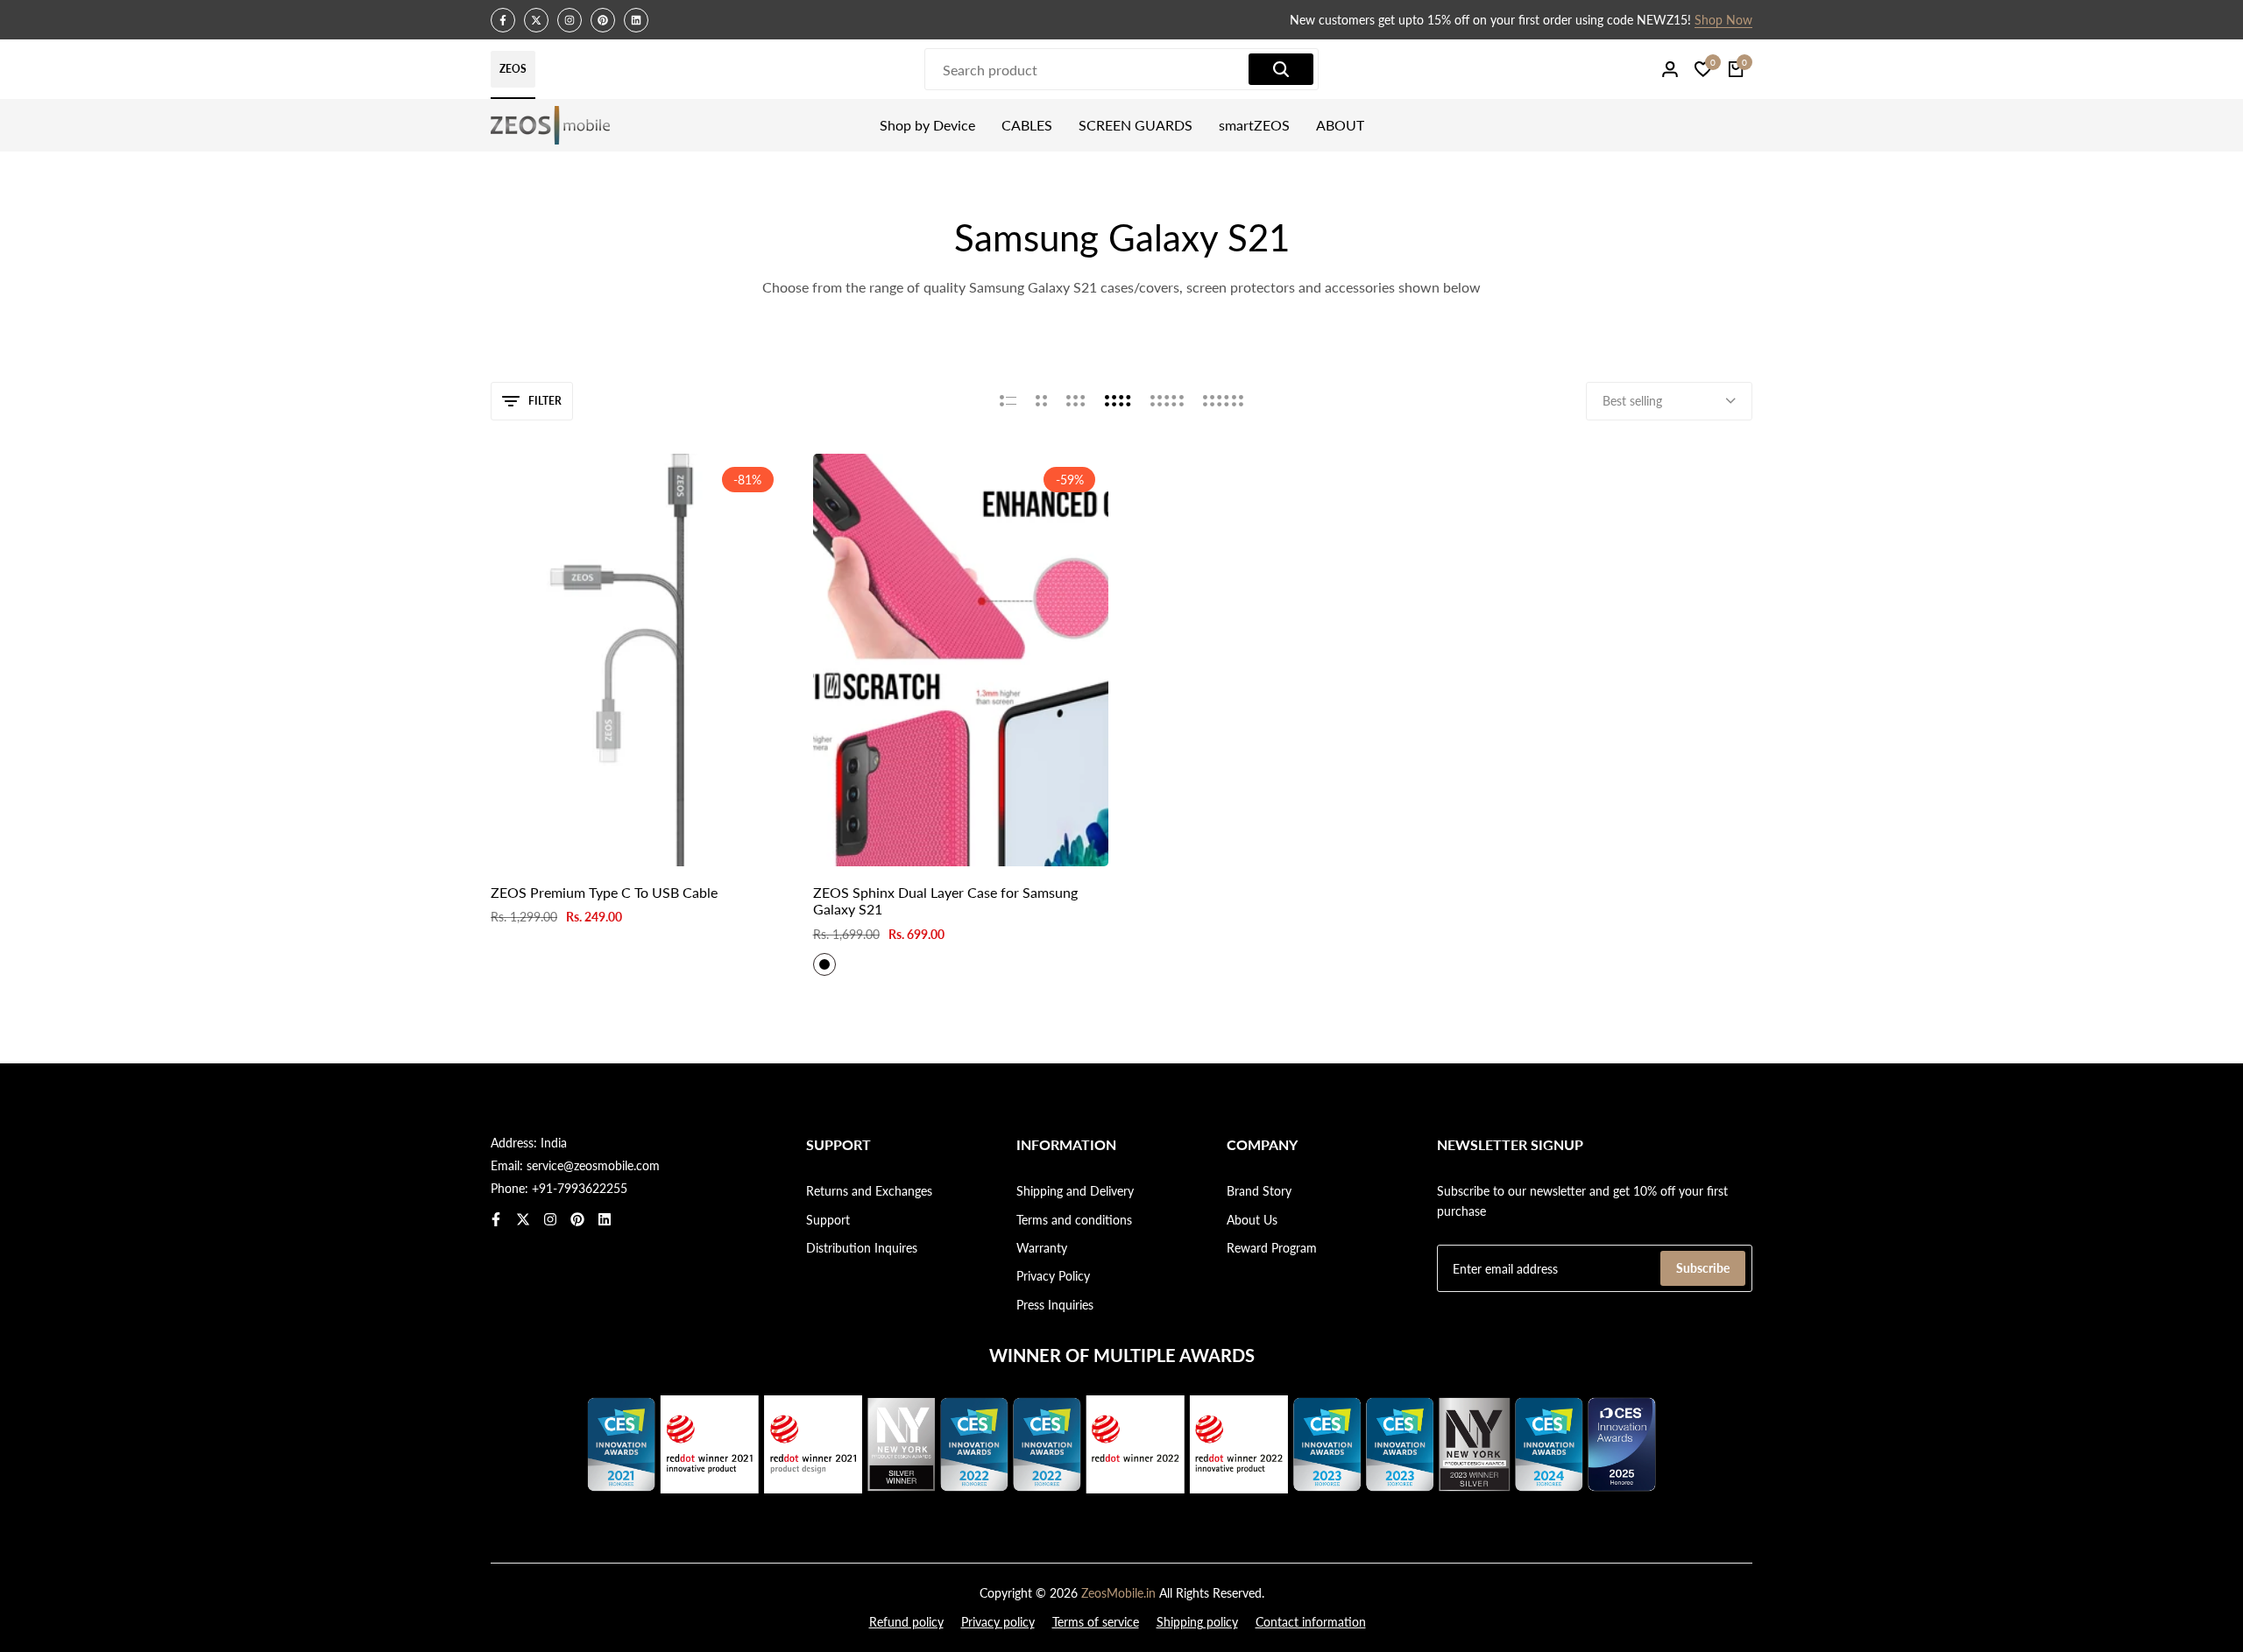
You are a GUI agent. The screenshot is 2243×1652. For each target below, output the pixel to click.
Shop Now (1331, 21)
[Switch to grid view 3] (1076, 401)
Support (828, 1220)
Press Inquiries (1055, 1305)
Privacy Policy (1053, 1276)
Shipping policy (1197, 1622)
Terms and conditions (1074, 1220)
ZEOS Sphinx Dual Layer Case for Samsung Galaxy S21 (945, 900)
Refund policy (906, 1622)
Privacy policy (998, 1622)
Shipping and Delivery (1075, 1191)
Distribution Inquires (862, 1248)
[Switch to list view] (1008, 401)
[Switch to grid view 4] (1118, 401)
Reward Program (1272, 1248)
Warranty (1042, 1248)
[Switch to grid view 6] (1223, 401)
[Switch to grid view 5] (1167, 401)
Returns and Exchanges (869, 1191)
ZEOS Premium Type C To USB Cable (604, 892)
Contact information (1311, 1622)
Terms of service (1096, 1622)
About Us (1252, 1220)
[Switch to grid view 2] (1041, 401)
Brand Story (1259, 1191)
